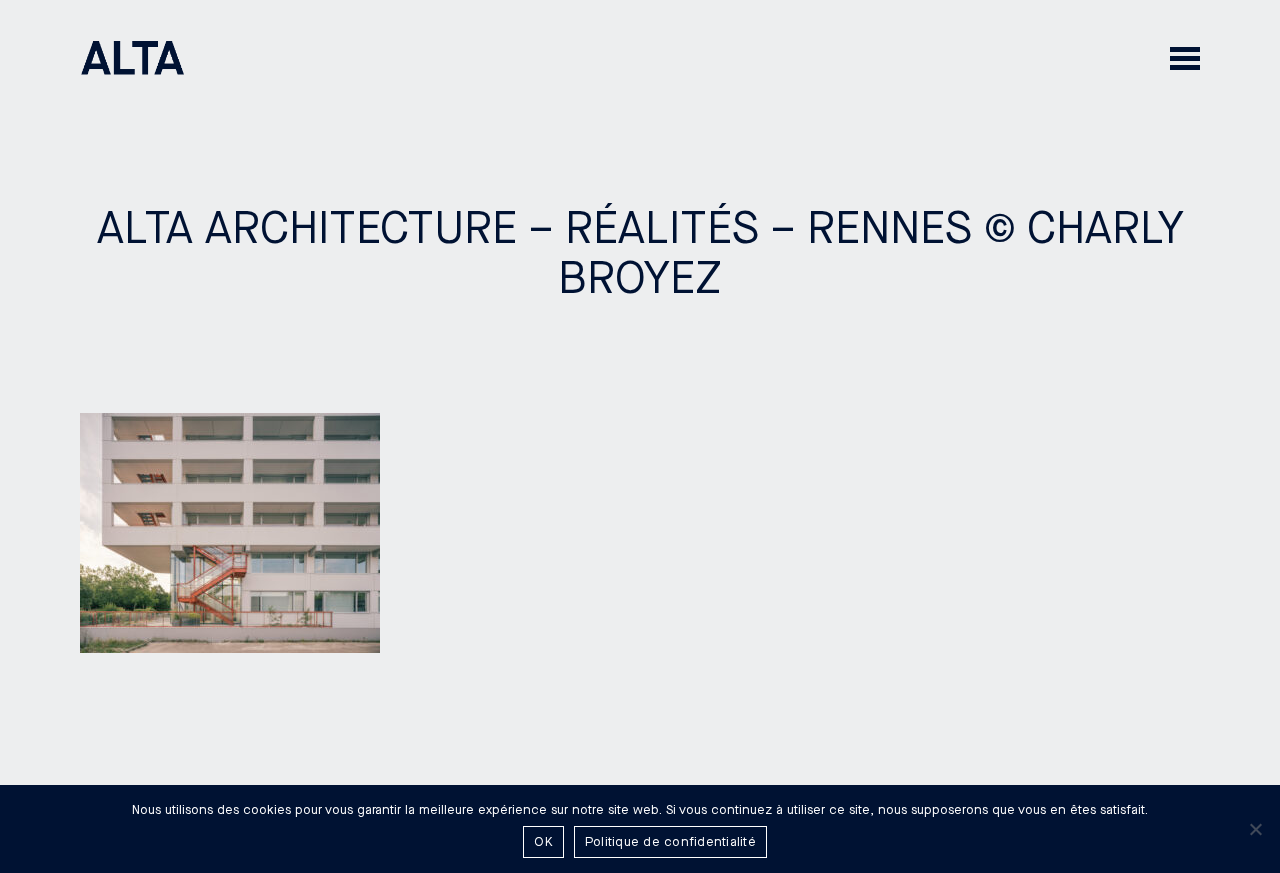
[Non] (1255, 829)
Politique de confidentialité (670, 842)
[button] (1185, 57)
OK (543, 842)
